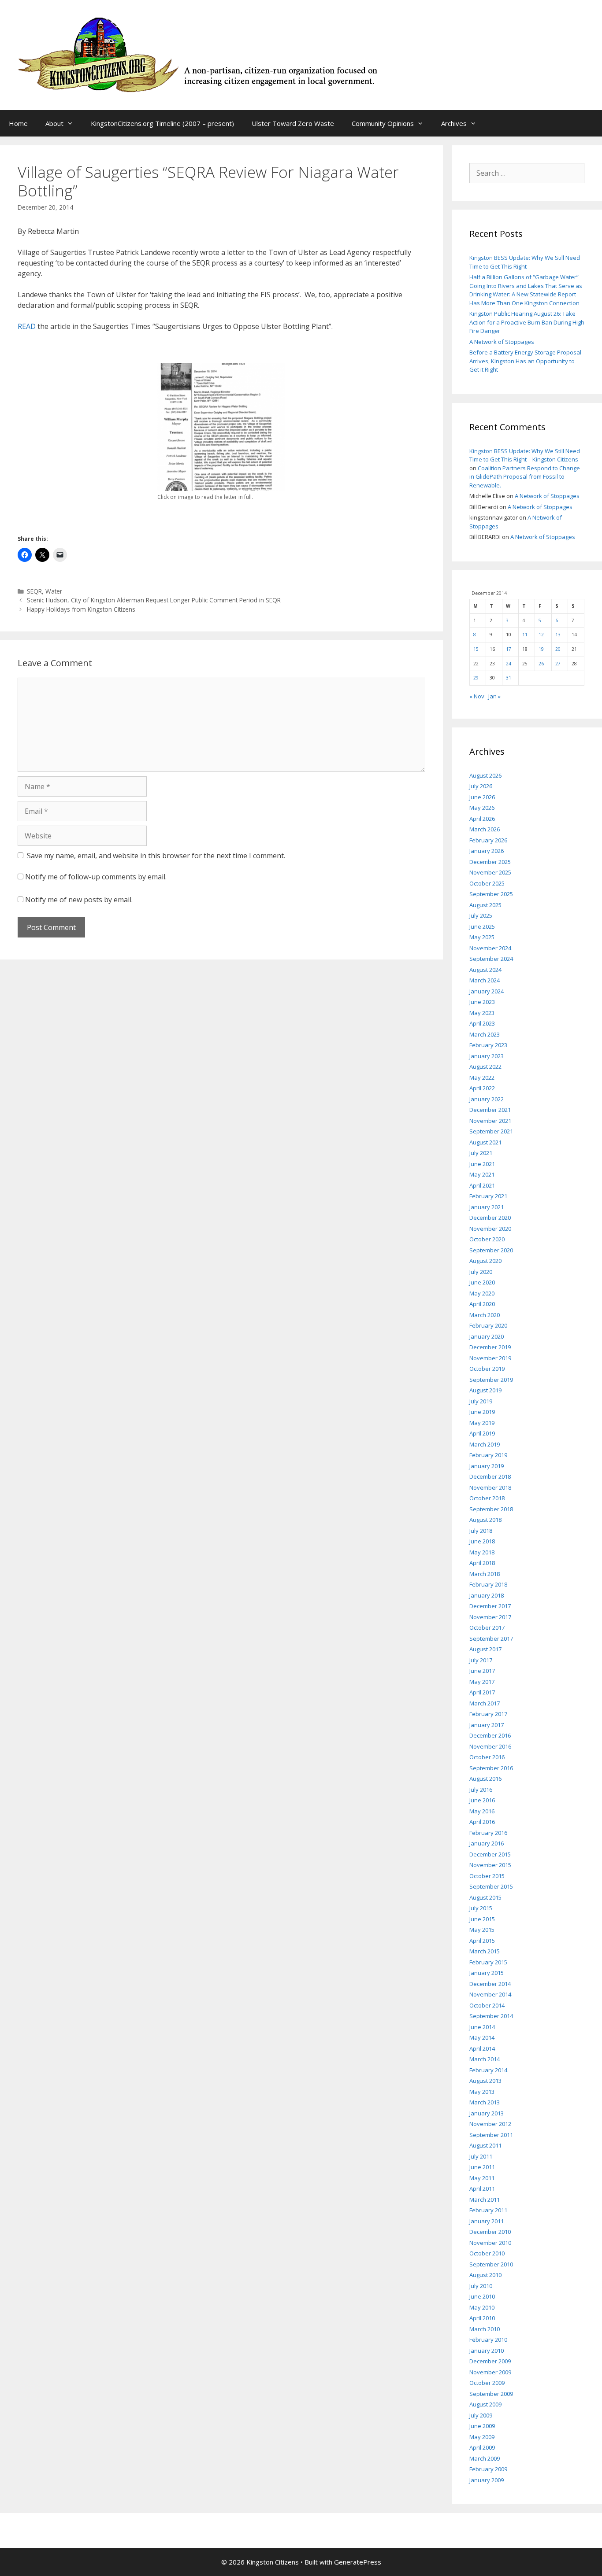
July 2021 (481, 1153)
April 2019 (482, 1433)
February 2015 (488, 1962)
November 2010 (490, 2243)
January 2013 (487, 2113)
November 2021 (490, 1121)
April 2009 (482, 2447)
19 (541, 649)
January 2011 (487, 2221)
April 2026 (482, 819)
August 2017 (485, 1649)
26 (541, 664)
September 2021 (491, 1131)
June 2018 (482, 1541)
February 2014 (488, 2070)
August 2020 (485, 1261)
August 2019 (485, 1390)
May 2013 (482, 2092)
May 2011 (482, 2178)
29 (476, 678)
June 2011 (482, 2167)
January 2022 (487, 1099)
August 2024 (485, 970)
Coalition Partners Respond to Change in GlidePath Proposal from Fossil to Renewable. (525, 477)
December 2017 (490, 1606)
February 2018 (488, 1584)
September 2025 (491, 894)
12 (541, 635)
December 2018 (490, 1476)
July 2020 (481, 1272)
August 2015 (485, 1897)
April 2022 (482, 1088)
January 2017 (487, 1725)
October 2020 (487, 1239)
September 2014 (491, 2016)
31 (509, 678)
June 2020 (482, 1282)
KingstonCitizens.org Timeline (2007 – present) (162, 123)
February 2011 (488, 2210)
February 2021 (488, 1196)
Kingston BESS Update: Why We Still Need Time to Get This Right (525, 262)
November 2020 (490, 1229)
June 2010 (482, 2296)
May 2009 (482, 2437)
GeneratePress (358, 2562)
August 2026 (485, 775)
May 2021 (482, 1174)
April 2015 (482, 1941)
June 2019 (482, 1412)
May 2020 (482, 1293)
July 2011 (481, 2156)
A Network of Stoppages (502, 342)
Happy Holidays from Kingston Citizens (81, 609)
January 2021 (487, 1207)
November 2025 (490, 872)
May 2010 (482, 2307)
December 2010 (490, 2232)
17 (509, 649)
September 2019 (491, 1380)
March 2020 (485, 1315)
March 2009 (485, 2458)
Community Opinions (383, 123)
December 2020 (490, 1218)
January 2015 (487, 1973)
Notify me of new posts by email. (79, 900)
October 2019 (487, 1369)
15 (476, 649)
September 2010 (491, 2264)
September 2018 (491, 1509)
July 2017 (481, 1660)
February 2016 (488, 1833)
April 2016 (482, 1822)
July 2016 (481, 1790)
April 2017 (482, 1692)
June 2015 (482, 1919)
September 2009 (491, 2394)
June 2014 (482, 2027)
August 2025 (485, 905)
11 (525, 635)
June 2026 (482, 797)
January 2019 (487, 1466)
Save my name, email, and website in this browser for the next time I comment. (156, 856)
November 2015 (490, 1865)
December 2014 (490, 1984)
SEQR (34, 591)
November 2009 (490, 2372)
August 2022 (485, 1067)
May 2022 (482, 1078)
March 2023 (485, 1034)
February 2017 (488, 1714)
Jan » (494, 696)
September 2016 (491, 1768)
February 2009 (488, 2469)
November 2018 (490, 1487)
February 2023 (488, 1045)
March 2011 (485, 2200)
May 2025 (482, 937)
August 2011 (485, 2145)
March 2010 (485, 2329)
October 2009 (487, 2383)
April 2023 (482, 1023)
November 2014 (490, 1994)
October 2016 (487, 1757)
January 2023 (487, 1056)
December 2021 (490, 1110)
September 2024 (491, 959)
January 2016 (487, 1843)
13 (558, 635)
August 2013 (485, 2081)
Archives (454, 123)
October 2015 (487, 1876)
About (54, 123)
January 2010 (487, 2351)
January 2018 (487, 1595)
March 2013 (485, 2102)
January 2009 (487, 2480)
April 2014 (482, 2048)
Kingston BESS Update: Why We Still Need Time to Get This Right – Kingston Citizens (525, 455)
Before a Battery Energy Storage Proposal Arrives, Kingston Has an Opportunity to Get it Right (525, 361)
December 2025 (490, 862)
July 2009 (481, 2415)
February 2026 (488, 840)
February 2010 (488, 2340)
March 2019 (485, 1444)
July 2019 (481, 1401)
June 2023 (482, 1002)
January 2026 (487, 851)
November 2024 (490, 948)
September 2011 (491, 2135)
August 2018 (485, 1520)
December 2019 (490, 1347)
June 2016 (482, 1800)
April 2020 (482, 1304)
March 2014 (485, 2059)
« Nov (477, 696)
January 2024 (487, 991)
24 (509, 664)
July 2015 (481, 1908)
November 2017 (490, 1617)
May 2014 (482, 2037)
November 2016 (490, 1746)
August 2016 (485, 1779)
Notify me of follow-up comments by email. (96, 877)
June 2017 (482, 1671)
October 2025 (487, 883)
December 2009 (490, 2361)
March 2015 (485, 1951)
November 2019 (490, 1358)
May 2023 (482, 1013)
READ (27, 326)
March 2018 (485, 1574)
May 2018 (482, 1552)
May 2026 (482, 808)
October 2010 (487, 2253)
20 (558, 649)
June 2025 (482, 926)
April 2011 (482, 2188)
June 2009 (482, 2426)
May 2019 (482, 1423)
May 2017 (482, 1682)
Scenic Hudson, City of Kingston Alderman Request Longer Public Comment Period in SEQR (154, 600)
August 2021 (485, 1142)
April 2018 (482, 1563)
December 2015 (490, 1854)
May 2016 (482, 1811)
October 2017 (487, 1628)
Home (18, 123)
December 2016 (490, 1735)
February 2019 (488, 1455)
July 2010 (481, 2286)
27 (558, 664)
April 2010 (482, 2318)
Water (54, 591)
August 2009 (485, 2404)
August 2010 (485, 2275)
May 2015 (482, 1930)
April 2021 (482, 1185)
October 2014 (487, 2005)
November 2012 (490, 2124)
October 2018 (487, 1498)
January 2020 (487, 1336)
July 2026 (481, 786)
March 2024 (485, 980)
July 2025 (481, 915)
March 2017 (485, 1703)
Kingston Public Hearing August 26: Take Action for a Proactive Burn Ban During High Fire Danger (527, 322)
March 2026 (485, 829)
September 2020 (491, 1250)
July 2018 (481, 1531)
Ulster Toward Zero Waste (293, 123)
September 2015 (491, 1886)
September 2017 (491, 1639)
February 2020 (488, 1325)
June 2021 (482, 1164)
